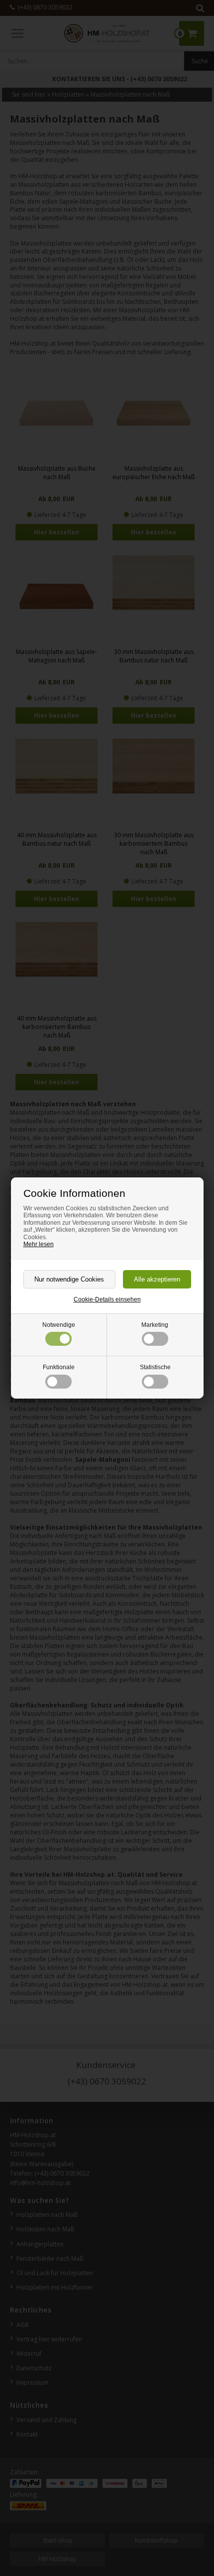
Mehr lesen (39, 1244)
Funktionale (59, 1367)
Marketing (155, 1325)
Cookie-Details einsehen (107, 1299)
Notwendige (59, 1325)
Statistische (155, 1367)
